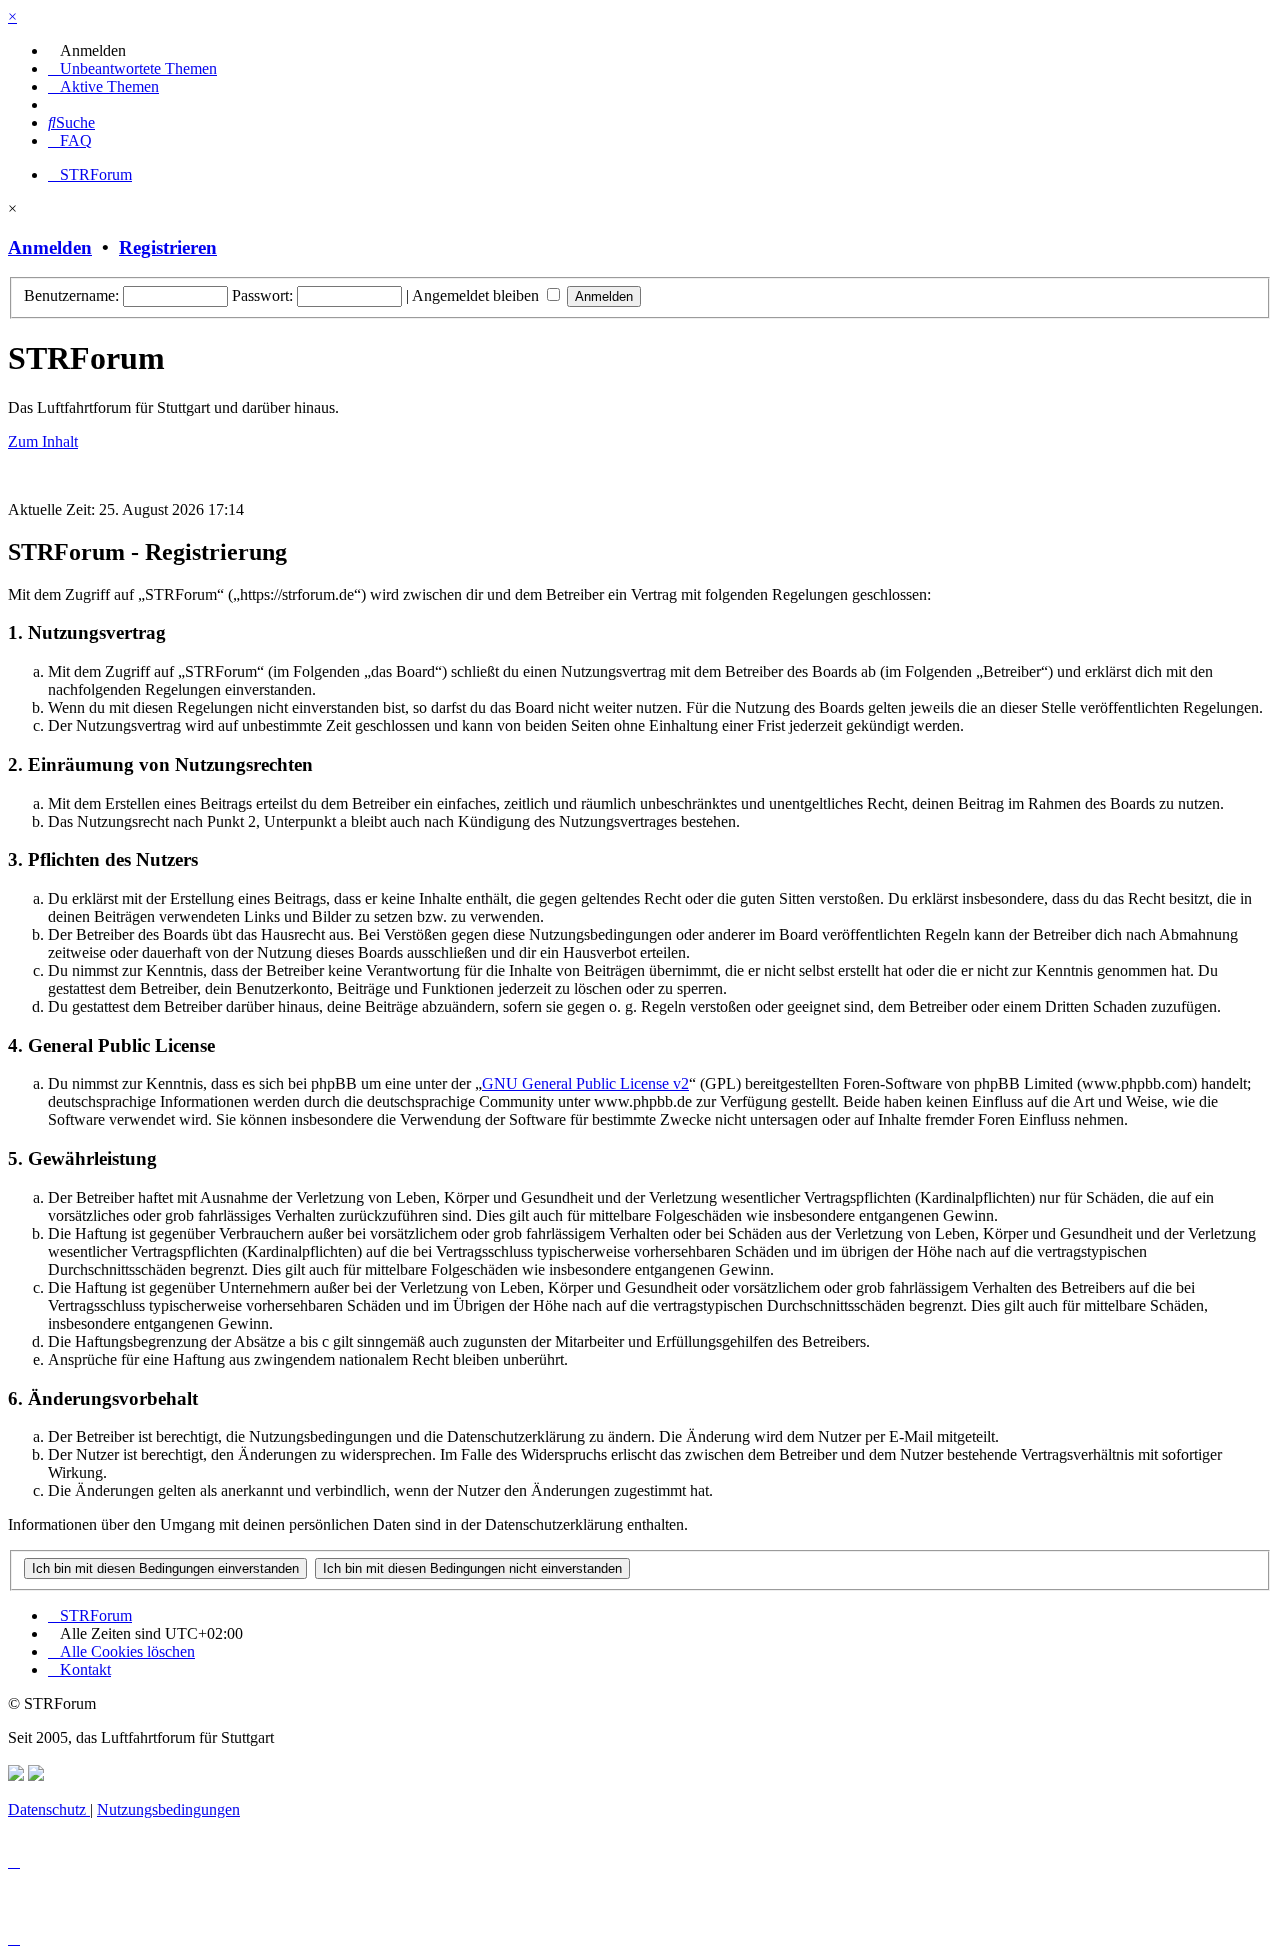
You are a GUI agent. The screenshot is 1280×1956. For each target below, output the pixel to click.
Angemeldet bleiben (477, 295)
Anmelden (50, 247)
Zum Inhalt (43, 441)
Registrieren (168, 247)
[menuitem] (87, 50)
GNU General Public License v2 (585, 1083)
